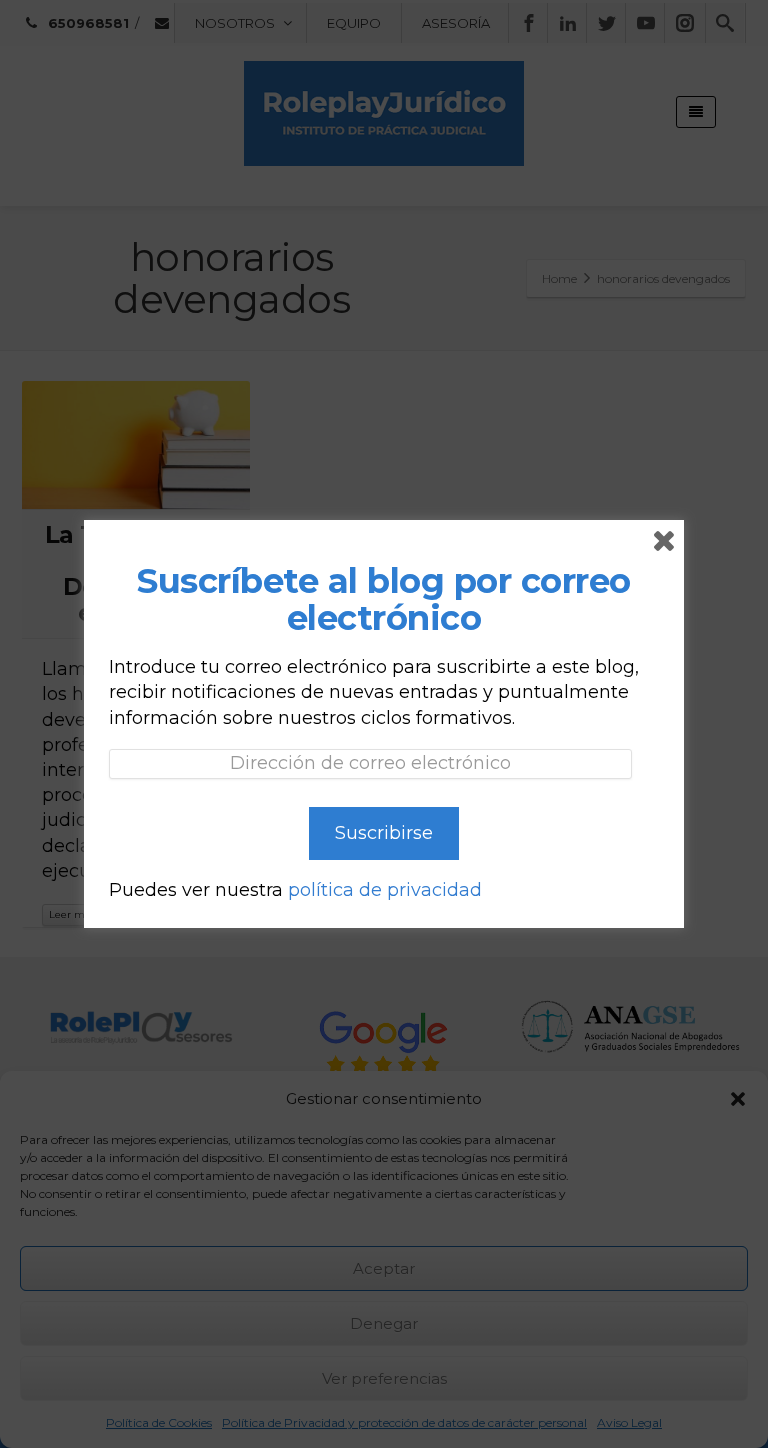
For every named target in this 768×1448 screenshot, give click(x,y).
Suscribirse (384, 833)
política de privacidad (385, 890)
